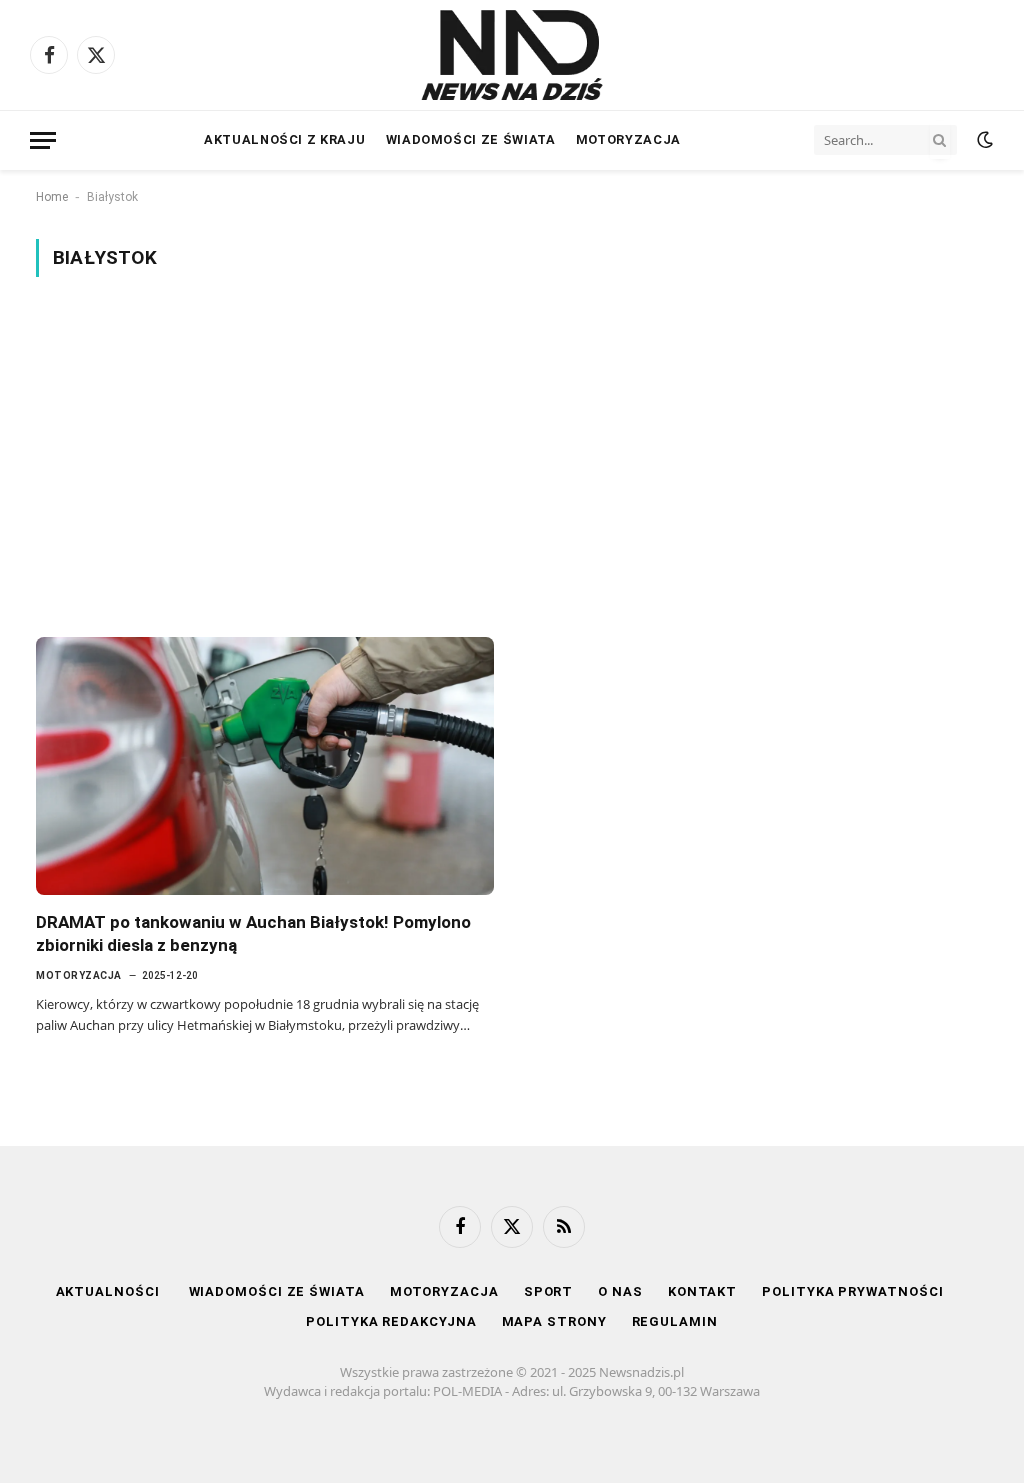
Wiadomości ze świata (471, 139)
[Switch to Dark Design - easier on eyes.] (983, 140)
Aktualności (110, 1291)
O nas (620, 1291)
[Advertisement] (512, 457)
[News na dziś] (512, 55)
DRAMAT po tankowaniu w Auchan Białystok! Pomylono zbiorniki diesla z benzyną (253, 933)
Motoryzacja (628, 139)
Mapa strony (554, 1321)
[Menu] (43, 140)
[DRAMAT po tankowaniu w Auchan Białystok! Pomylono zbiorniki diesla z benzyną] (265, 766)
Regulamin (675, 1321)
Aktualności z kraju (284, 139)
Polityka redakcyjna (391, 1321)
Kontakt (702, 1291)
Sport (549, 1291)
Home (52, 197)
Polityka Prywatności (852, 1291)
